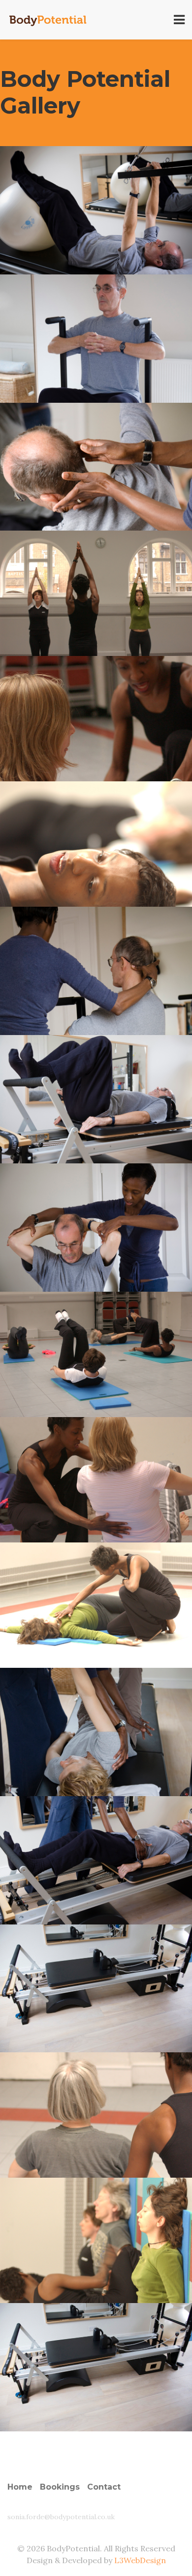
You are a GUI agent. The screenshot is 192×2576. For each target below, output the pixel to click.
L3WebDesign (140, 2560)
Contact (104, 2487)
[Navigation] (179, 20)
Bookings (60, 2487)
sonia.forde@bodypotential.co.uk (61, 2517)
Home (20, 2487)
